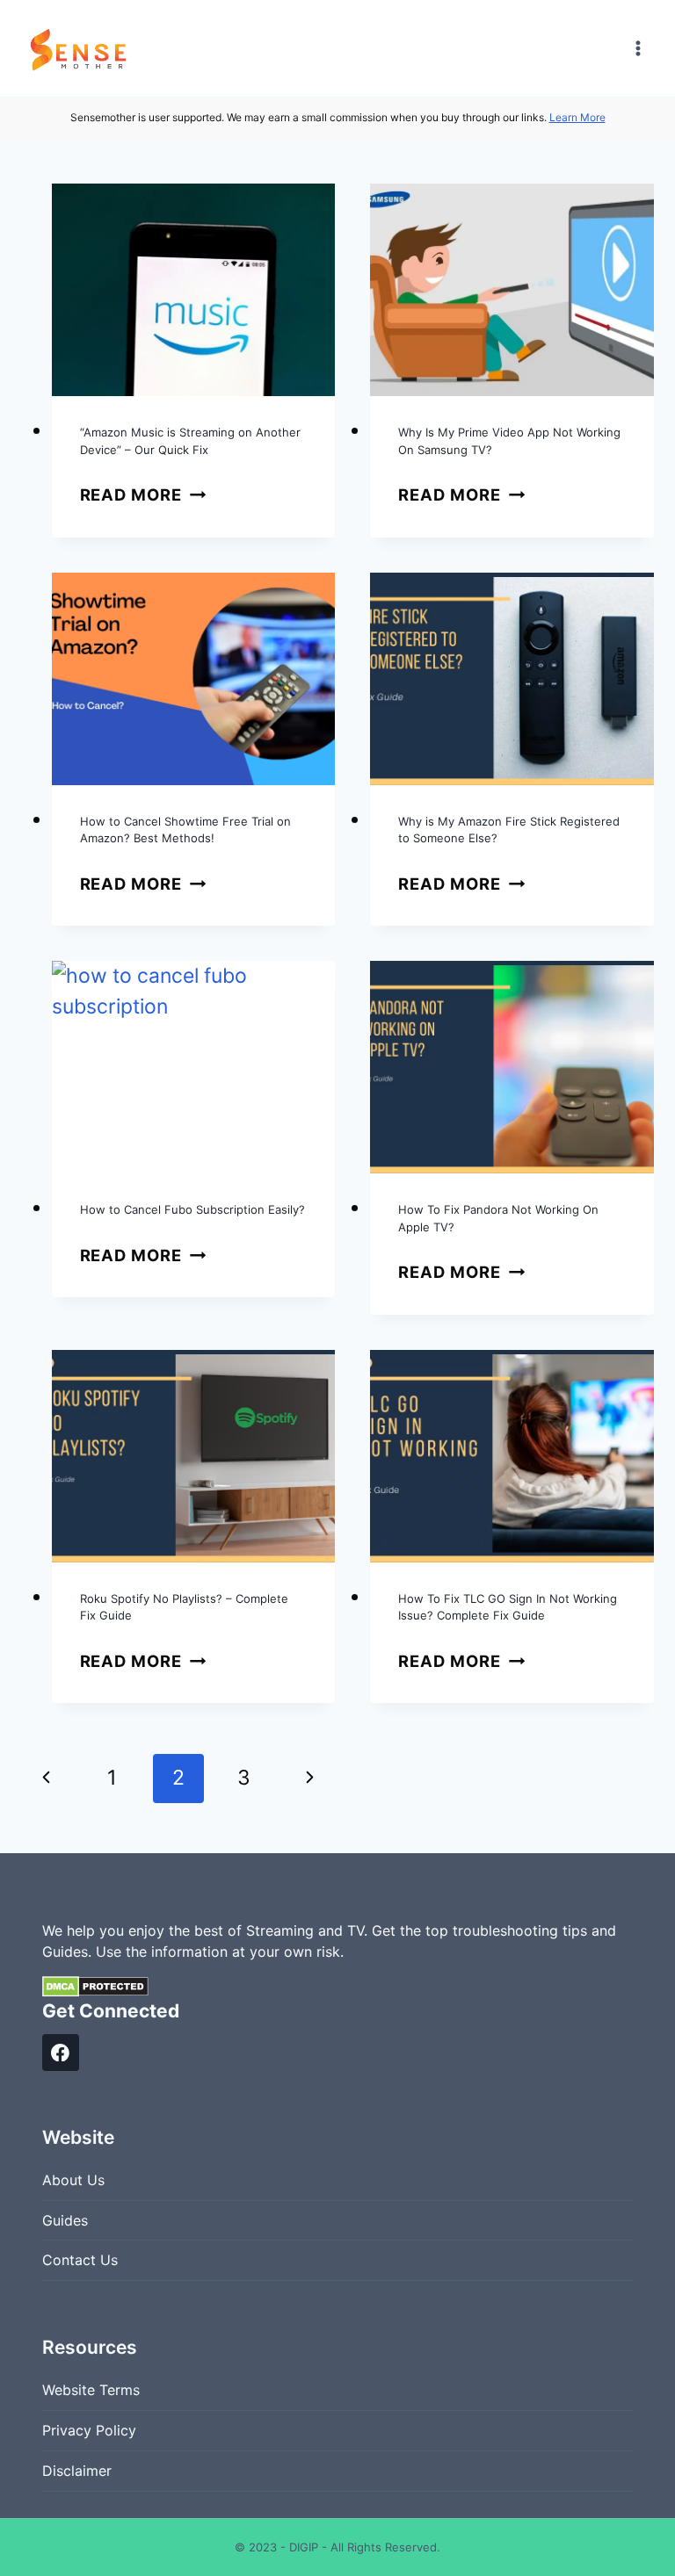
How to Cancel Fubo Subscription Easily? (192, 1209)
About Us (73, 2180)
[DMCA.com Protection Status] (337, 1987)
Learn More (577, 117)
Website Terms (91, 2390)
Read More (143, 494)
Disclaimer (77, 2471)
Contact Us (80, 2260)
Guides (65, 2220)
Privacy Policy (89, 2430)
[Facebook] (61, 2053)
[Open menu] (638, 48)
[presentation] (194, 290)
